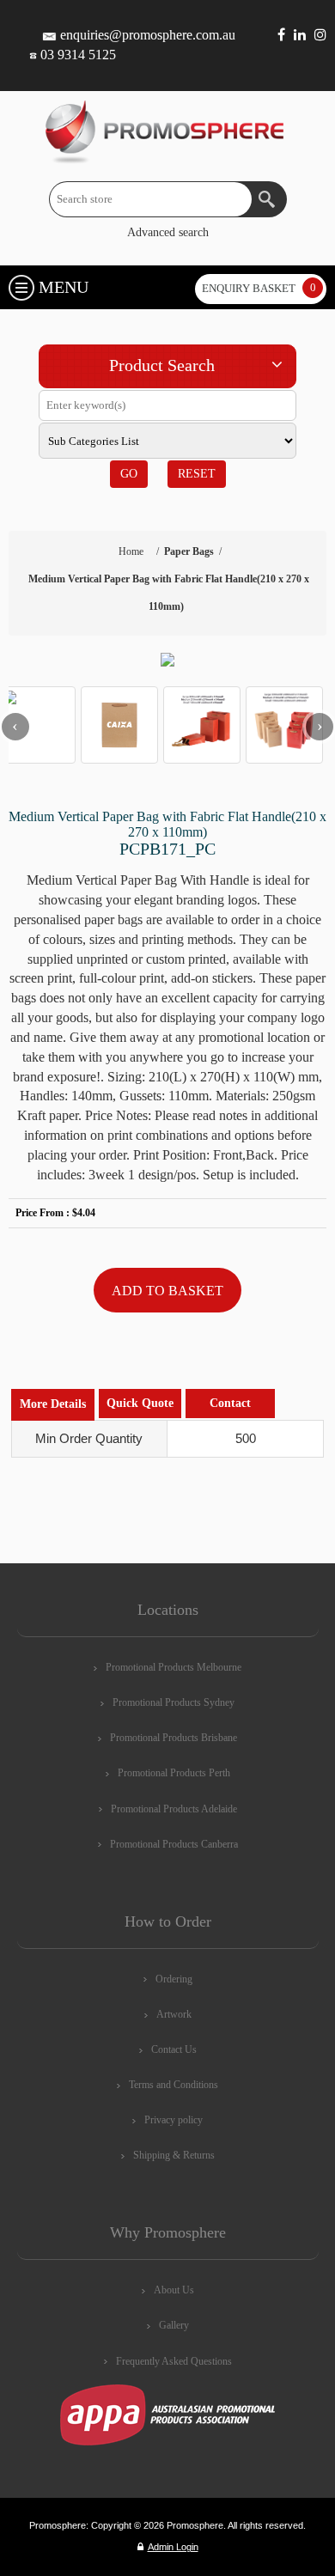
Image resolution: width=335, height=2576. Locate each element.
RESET (197, 474)
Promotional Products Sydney (174, 1702)
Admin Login (173, 2547)
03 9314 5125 (78, 55)
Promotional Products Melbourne (174, 1667)
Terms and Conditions (174, 2085)
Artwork (174, 2014)
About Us (174, 2290)
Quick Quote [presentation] (140, 1403)
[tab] (53, 1405)
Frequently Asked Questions (174, 2361)
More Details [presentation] (53, 1404)
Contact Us (174, 2049)
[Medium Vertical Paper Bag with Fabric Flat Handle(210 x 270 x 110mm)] (168, 660)
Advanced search (168, 232)
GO (129, 474)
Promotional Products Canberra (174, 1844)
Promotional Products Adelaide (174, 1809)
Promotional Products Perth (174, 1773)
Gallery (174, 2325)
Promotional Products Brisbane (174, 1738)
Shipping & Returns (174, 2155)
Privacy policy (174, 2120)
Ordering (174, 1979)
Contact (230, 1403)
